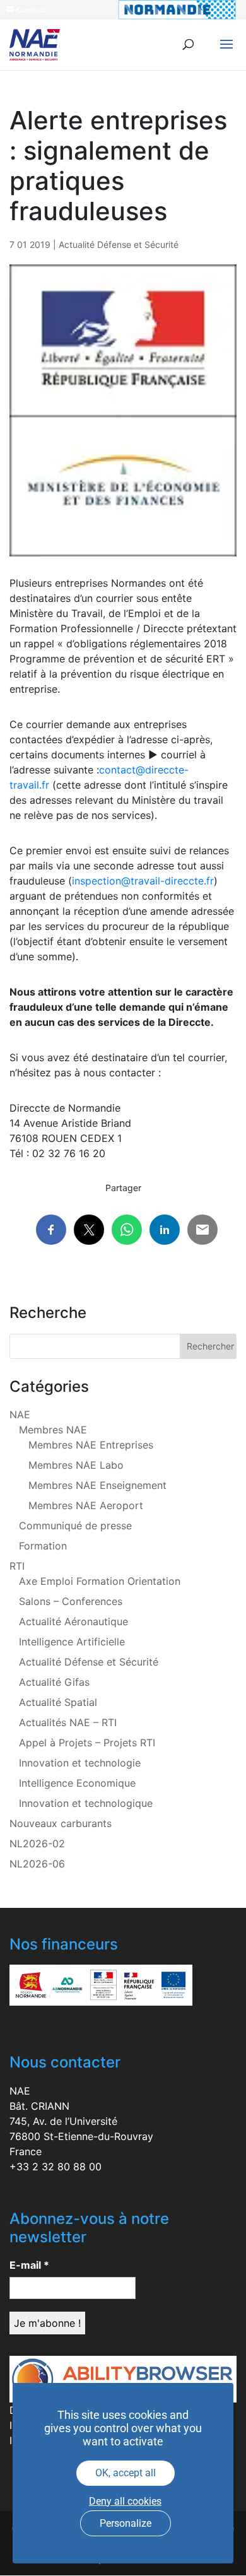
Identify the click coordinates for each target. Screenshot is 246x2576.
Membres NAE (53, 1430)
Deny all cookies (125, 2501)
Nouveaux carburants (61, 1823)
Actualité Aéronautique (73, 1621)
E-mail (29, 2265)
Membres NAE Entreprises (91, 1445)
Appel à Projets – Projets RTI (87, 1743)
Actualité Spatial (58, 1702)
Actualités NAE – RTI (68, 1722)
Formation (43, 1546)
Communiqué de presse (75, 1526)
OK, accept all (126, 2473)
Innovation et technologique (86, 1803)
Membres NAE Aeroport (86, 1505)
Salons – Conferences (71, 1601)
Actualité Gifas (54, 1682)
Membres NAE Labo (76, 1465)
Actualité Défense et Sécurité (119, 244)
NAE (20, 1414)
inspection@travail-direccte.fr (143, 881)
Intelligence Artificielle (72, 1642)
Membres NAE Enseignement (97, 1485)
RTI (17, 1566)
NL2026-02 (37, 1844)
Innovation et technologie (80, 1763)
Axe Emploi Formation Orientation (100, 1581)
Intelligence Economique (77, 1783)
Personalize (126, 2523)
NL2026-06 (37, 1864)
